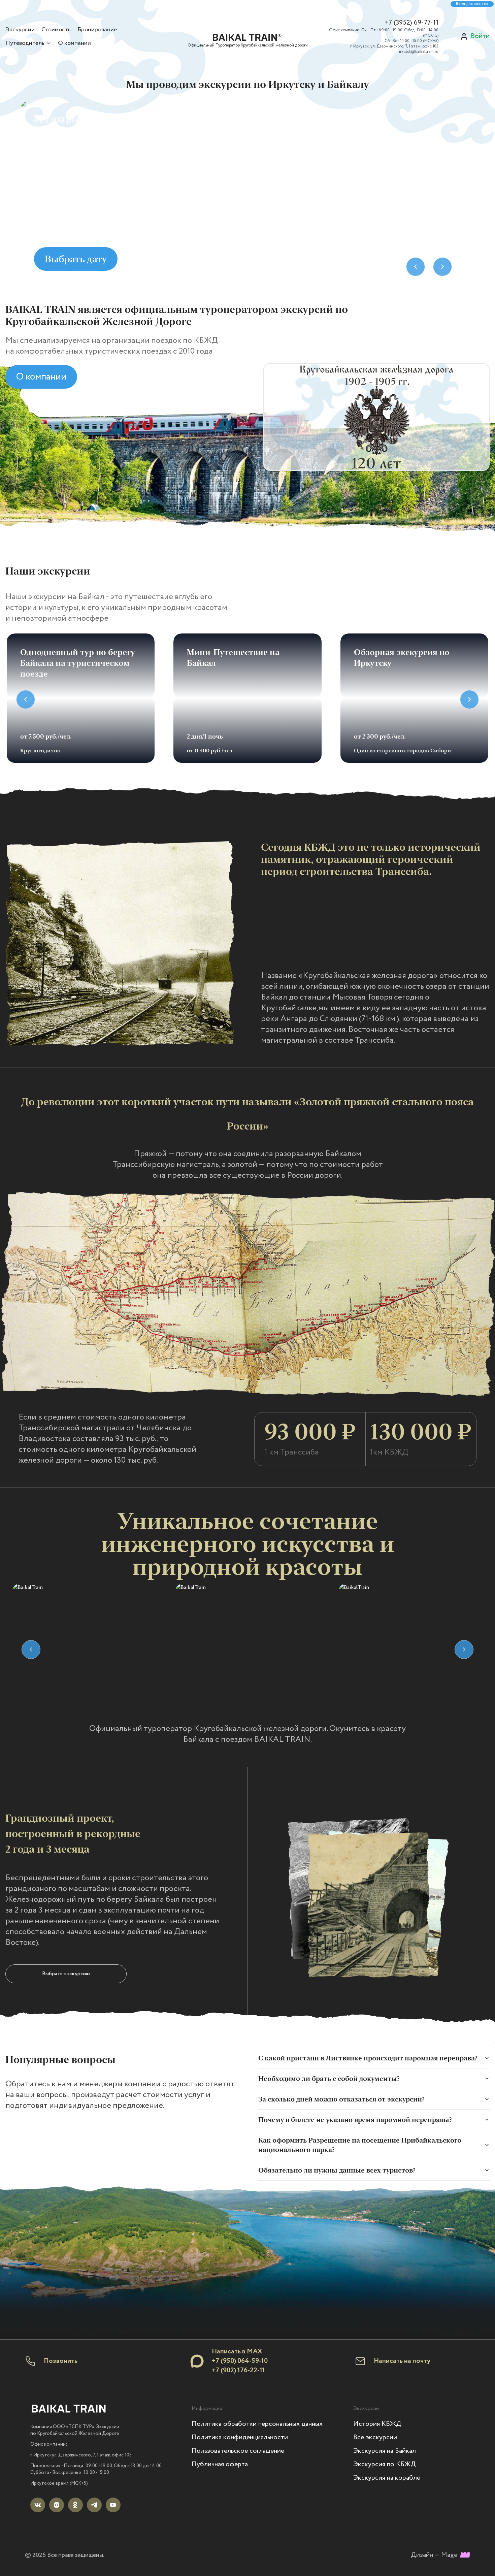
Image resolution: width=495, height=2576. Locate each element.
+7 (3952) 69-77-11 (412, 23)
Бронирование (97, 30)
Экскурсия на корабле (387, 2478)
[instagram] (57, 2505)
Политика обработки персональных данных (257, 2424)
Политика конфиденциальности (240, 2437)
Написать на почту (402, 2361)
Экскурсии (20, 30)
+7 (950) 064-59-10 (240, 2361)
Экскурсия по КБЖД (385, 2464)
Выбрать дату (76, 259)
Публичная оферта (220, 2464)
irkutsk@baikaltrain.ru (419, 52)
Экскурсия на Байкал (385, 2451)
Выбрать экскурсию (66, 1974)
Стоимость (56, 30)
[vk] (38, 2505)
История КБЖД (377, 2424)
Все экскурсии (375, 2437)
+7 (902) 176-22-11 (238, 2370)
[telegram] (94, 2505)
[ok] (75, 2505)
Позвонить (61, 2361)
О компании (74, 43)
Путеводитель (25, 43)
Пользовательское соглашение (238, 2451)
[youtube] (113, 2505)
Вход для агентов (472, 4)
